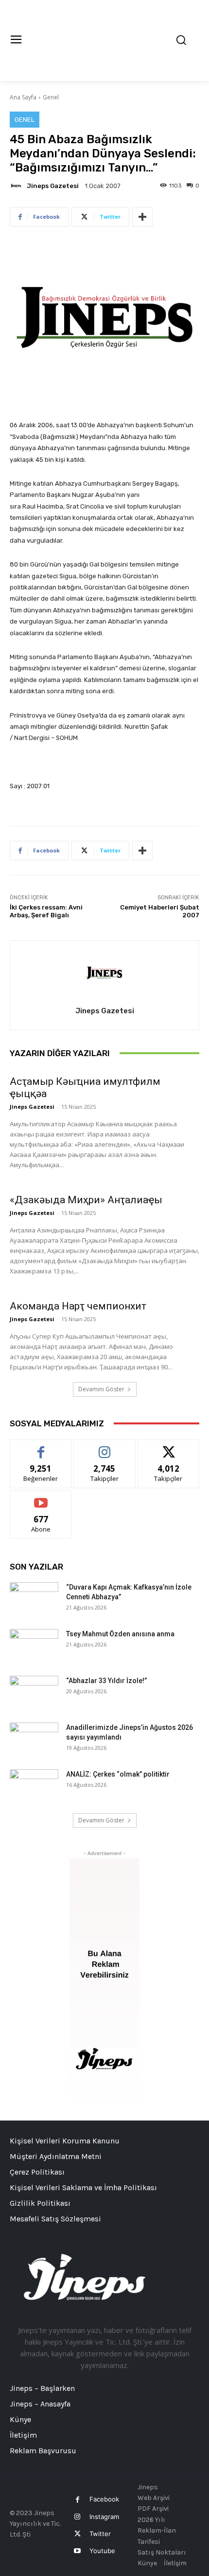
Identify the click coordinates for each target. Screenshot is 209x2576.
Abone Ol (41, 1498)
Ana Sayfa (23, 97)
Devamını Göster (101, 1389)
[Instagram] (78, 2517)
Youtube (102, 2551)
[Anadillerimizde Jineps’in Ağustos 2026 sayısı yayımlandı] (34, 1740)
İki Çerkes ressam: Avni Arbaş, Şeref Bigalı (46, 911)
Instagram (104, 2517)
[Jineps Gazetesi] (17, 186)
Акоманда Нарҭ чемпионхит (78, 1306)
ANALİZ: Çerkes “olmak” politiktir (118, 1774)
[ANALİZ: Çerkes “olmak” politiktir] (34, 1786)
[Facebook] (78, 2500)
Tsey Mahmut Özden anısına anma (120, 1634)
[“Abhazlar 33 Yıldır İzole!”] (34, 1693)
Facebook (104, 2499)
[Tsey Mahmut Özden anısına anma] (34, 1646)
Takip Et (105, 1447)
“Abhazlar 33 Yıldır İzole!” (106, 1681)
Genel (51, 97)
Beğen (41, 1447)
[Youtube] (78, 2551)
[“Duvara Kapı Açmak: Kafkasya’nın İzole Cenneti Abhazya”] (34, 1599)
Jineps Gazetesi (53, 186)
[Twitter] (78, 2534)
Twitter (100, 2534)
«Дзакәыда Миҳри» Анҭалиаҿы (86, 1200)
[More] (142, 217)
